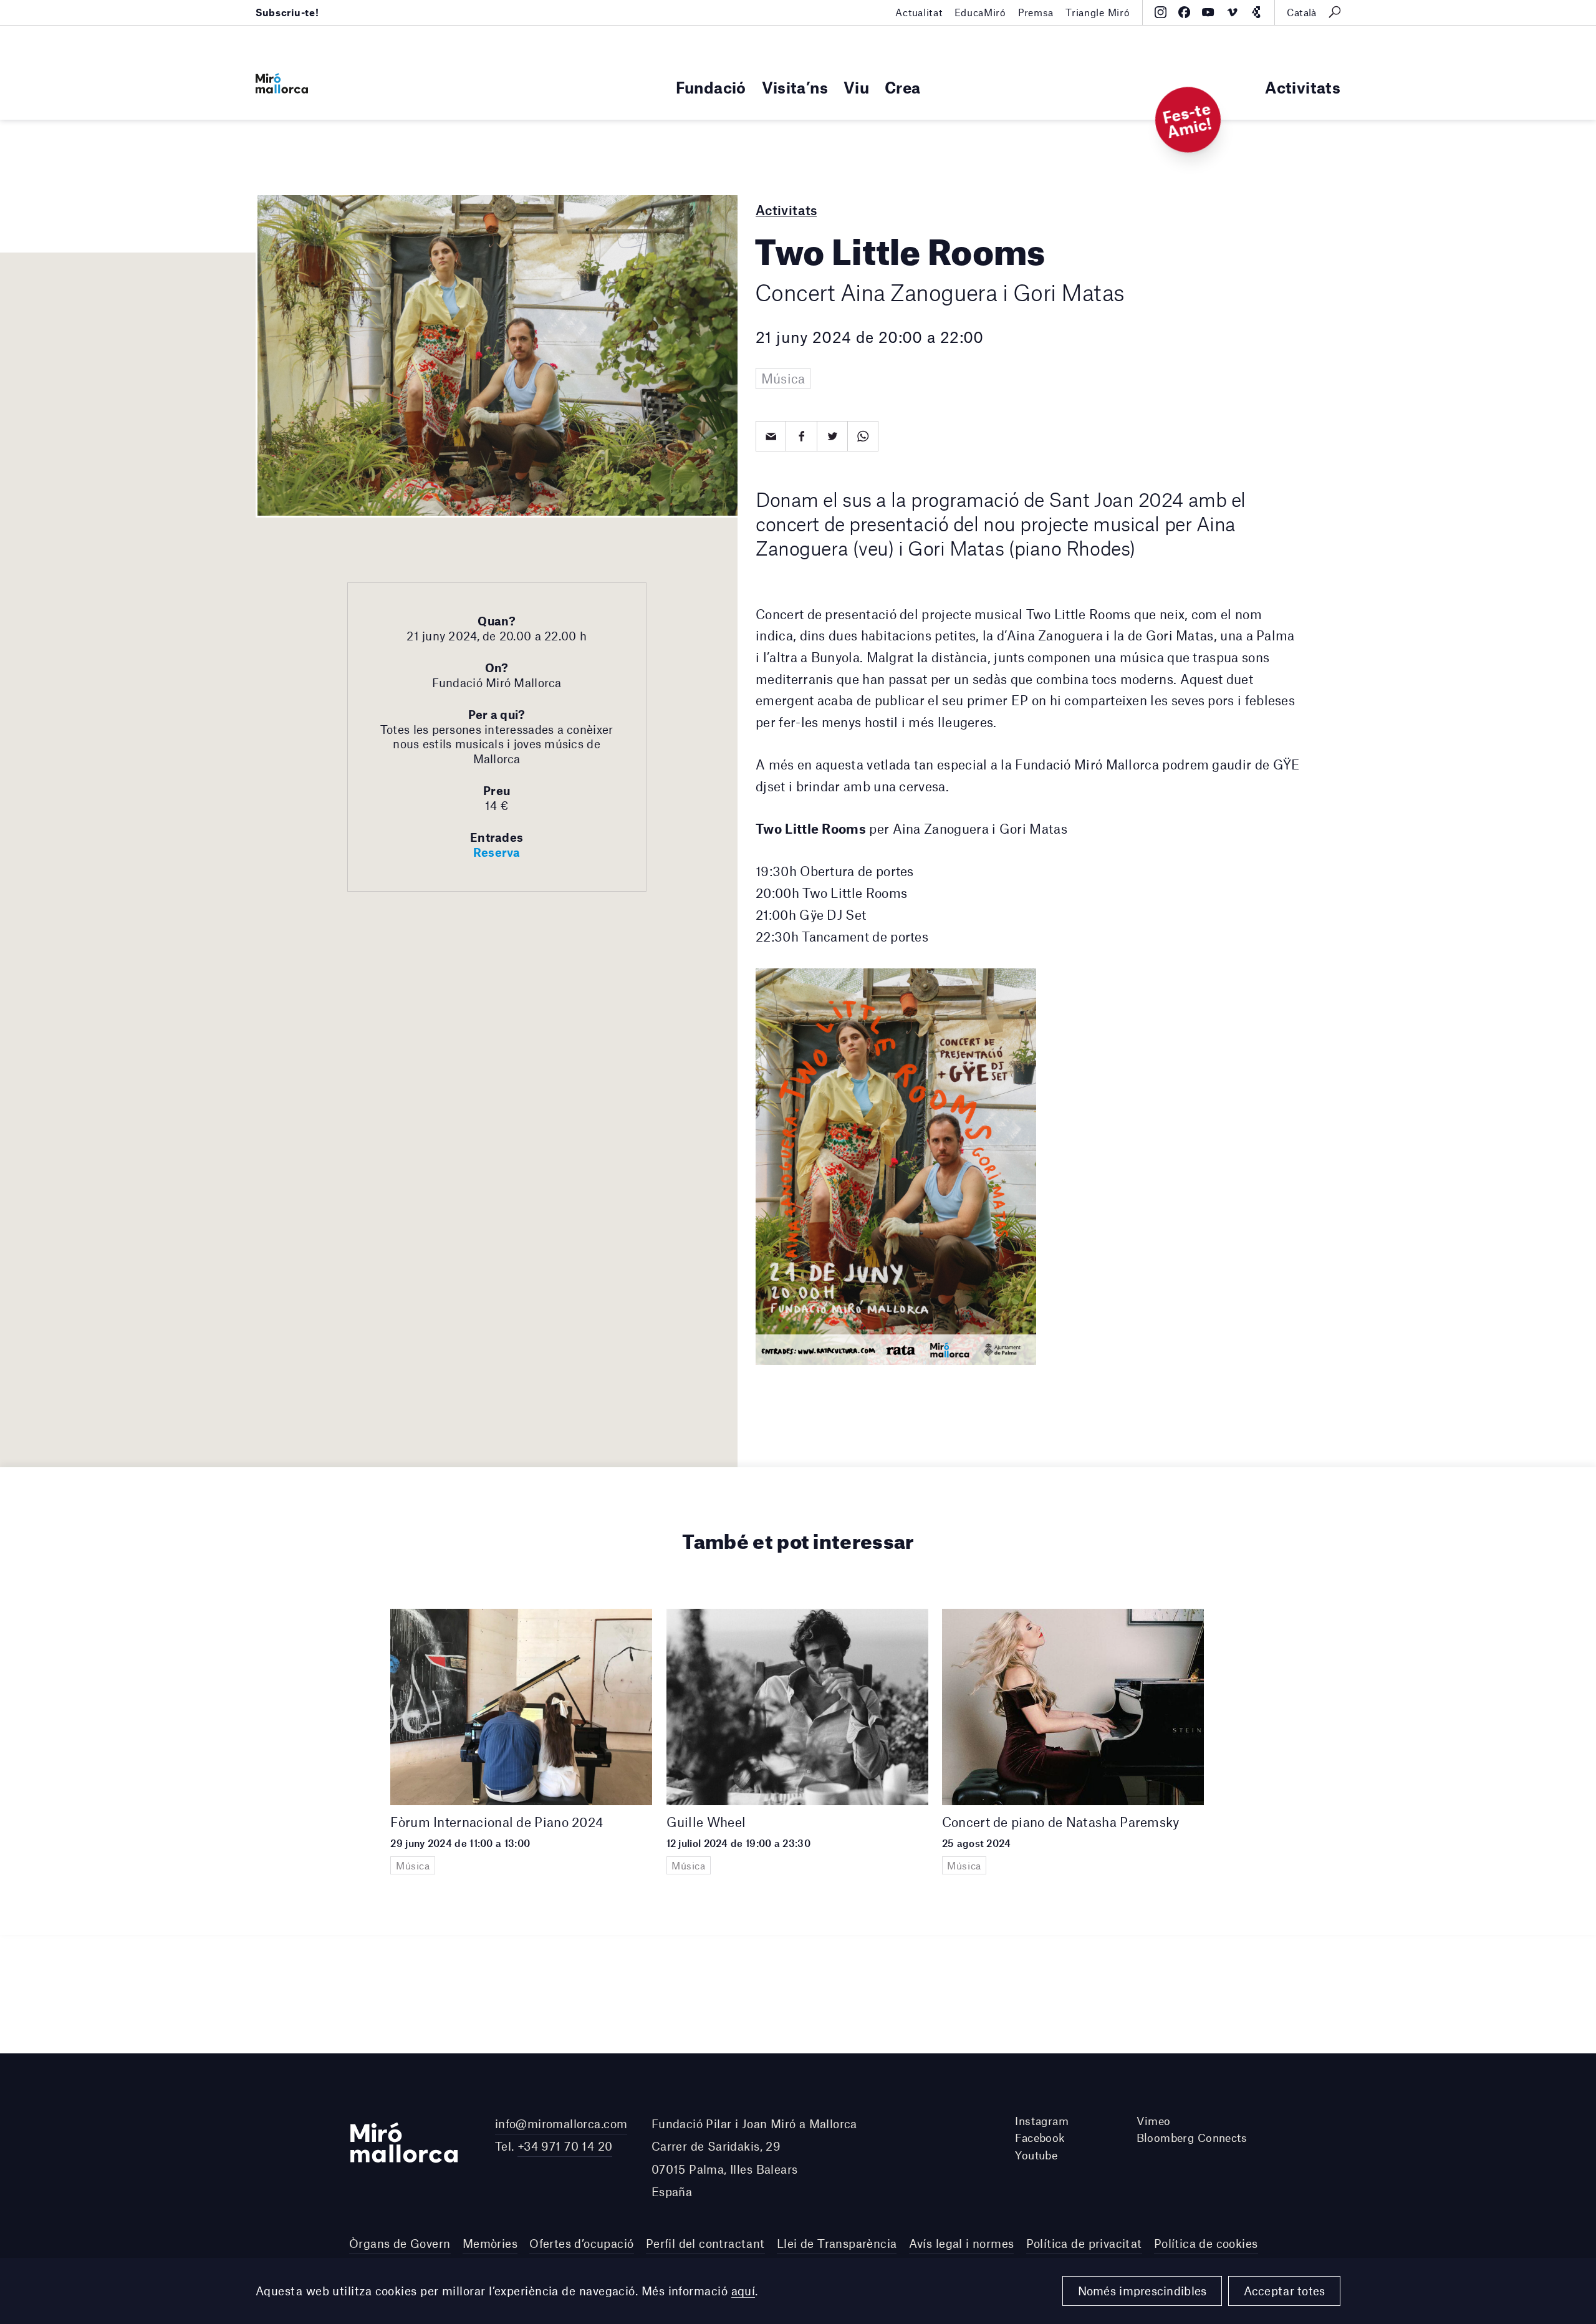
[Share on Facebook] (801, 436)
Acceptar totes (1285, 2291)
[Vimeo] (1232, 12)
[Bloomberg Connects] (1256, 12)
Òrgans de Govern (400, 2243)
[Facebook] (1184, 12)
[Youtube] (1208, 12)
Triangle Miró (1098, 12)
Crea (902, 87)
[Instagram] (1161, 12)
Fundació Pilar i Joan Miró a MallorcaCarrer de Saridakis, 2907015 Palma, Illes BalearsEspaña (754, 2158)
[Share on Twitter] (833, 436)
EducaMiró (980, 12)
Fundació (711, 87)
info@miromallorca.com (561, 2124)
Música (783, 378)
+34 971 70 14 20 (565, 2146)
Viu (856, 87)
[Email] (771, 436)
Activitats (1303, 87)
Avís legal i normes (962, 2243)
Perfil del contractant (705, 2243)
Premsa (1036, 12)
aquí (743, 2291)
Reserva (497, 852)
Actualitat (919, 12)
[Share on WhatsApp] (863, 436)
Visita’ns (795, 87)
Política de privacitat (1084, 2243)
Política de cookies (1206, 2243)
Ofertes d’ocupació (581, 2243)
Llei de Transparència (837, 2243)
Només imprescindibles (1142, 2291)
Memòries (490, 2243)
